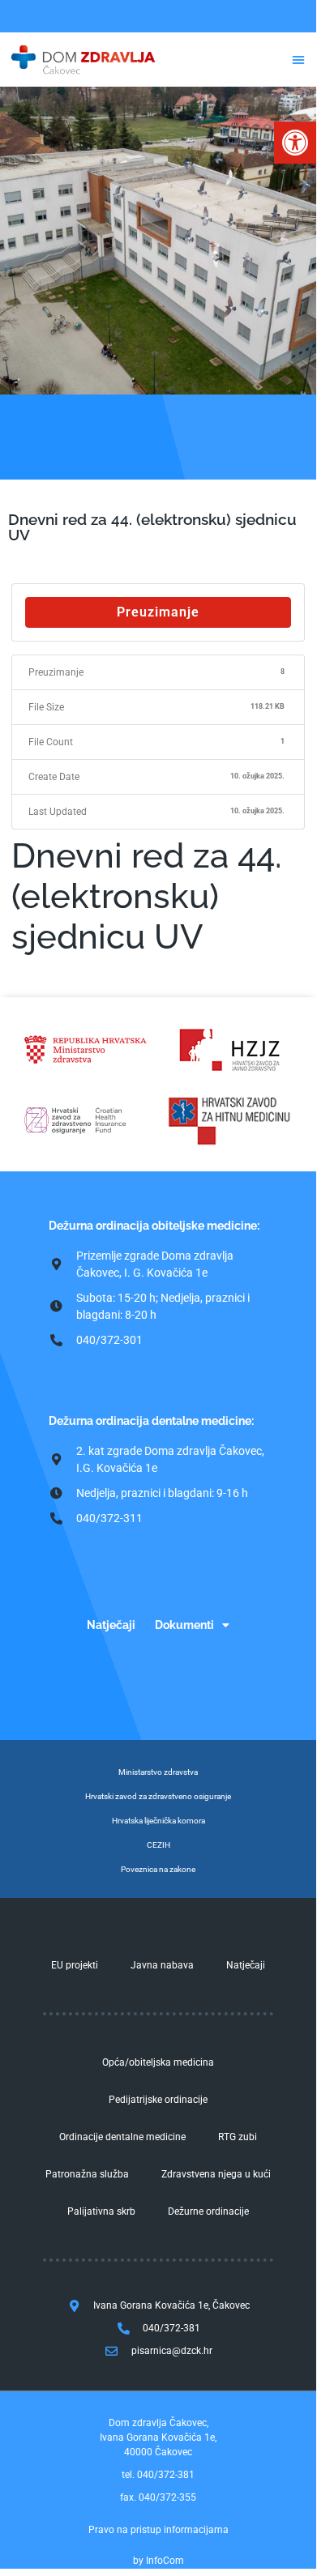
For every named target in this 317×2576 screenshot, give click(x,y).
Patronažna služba (87, 2174)
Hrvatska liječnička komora (158, 1821)
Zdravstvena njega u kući (216, 2174)
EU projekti (75, 1965)
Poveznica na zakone (158, 1869)
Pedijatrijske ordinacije (158, 2100)
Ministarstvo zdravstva (158, 1772)
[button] (295, 143)
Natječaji (111, 1625)
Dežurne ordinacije (208, 2211)
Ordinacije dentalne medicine (122, 2137)
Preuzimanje (158, 612)
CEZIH (158, 1845)
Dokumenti (184, 1625)
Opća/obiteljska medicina (158, 2062)
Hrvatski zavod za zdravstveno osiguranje (158, 1796)
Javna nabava (162, 1965)
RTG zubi (238, 2137)
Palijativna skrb (101, 2211)
